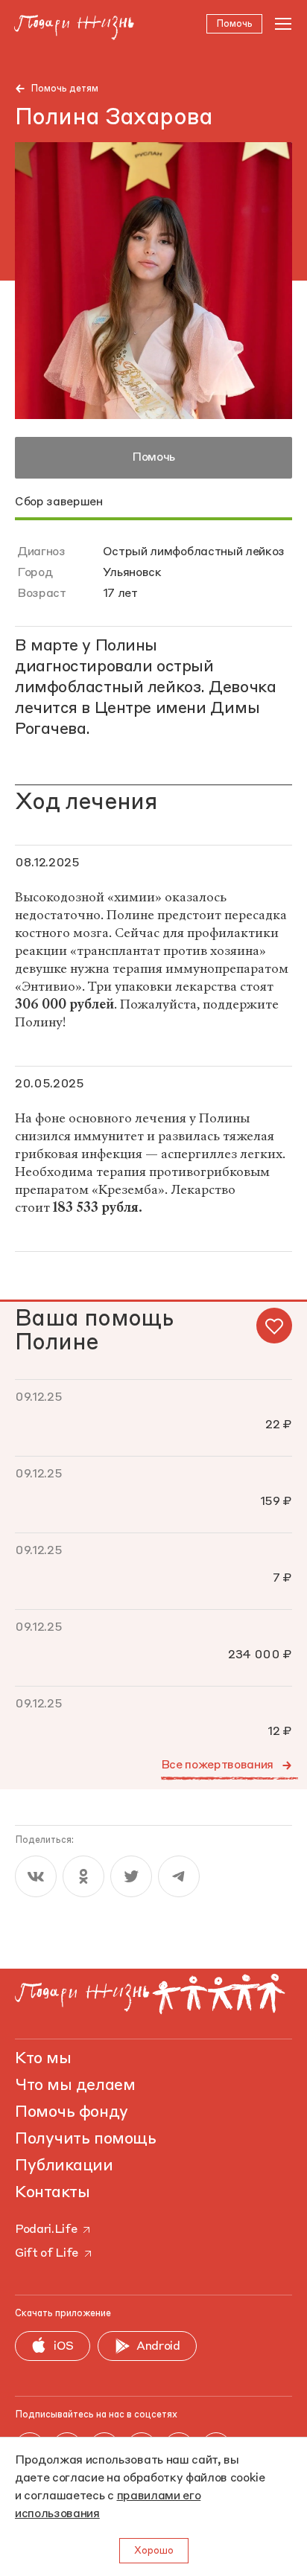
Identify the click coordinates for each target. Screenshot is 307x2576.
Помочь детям (64, 89)
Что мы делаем (75, 2086)
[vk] (36, 1876)
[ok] (83, 1876)
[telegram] (179, 1876)
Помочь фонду (72, 2112)
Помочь (153, 458)
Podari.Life (46, 2230)
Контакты (52, 2193)
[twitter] (131, 1876)
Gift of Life (47, 2254)
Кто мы (43, 2059)
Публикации (64, 2166)
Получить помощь (85, 2139)
